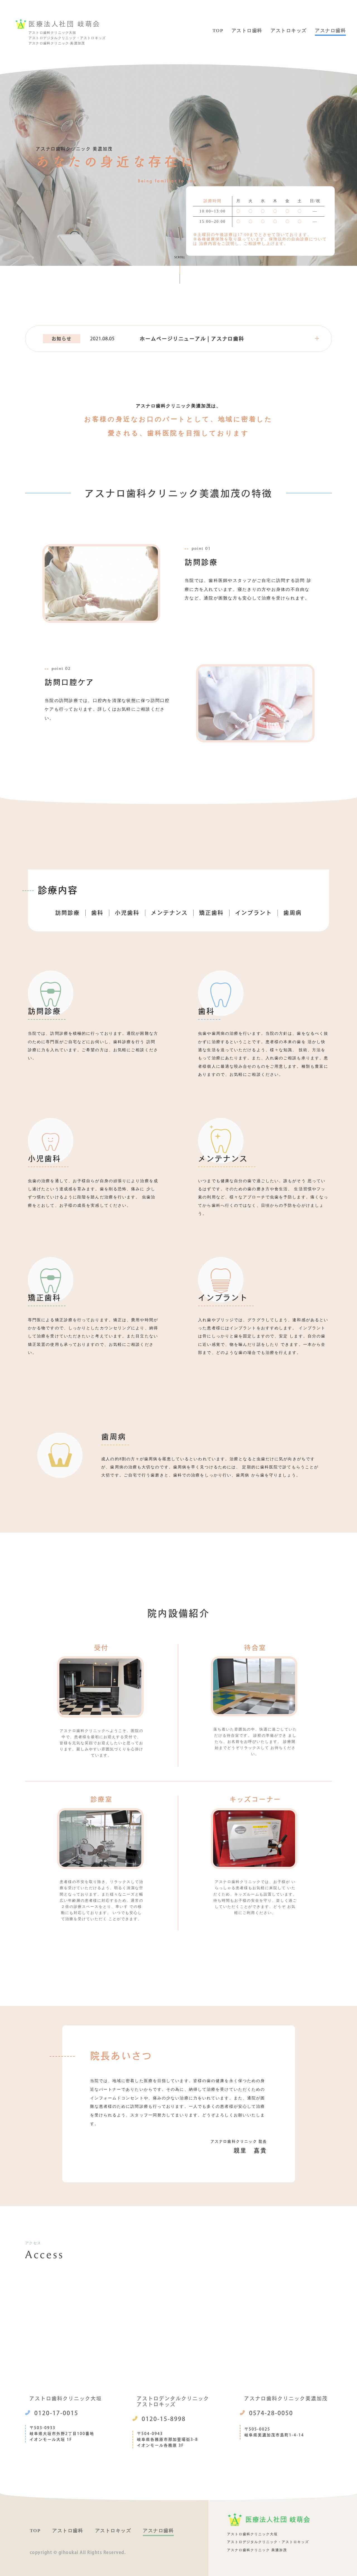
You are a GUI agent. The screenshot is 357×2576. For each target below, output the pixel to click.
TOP (218, 31)
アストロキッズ (289, 31)
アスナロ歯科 (330, 31)
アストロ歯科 (247, 31)
